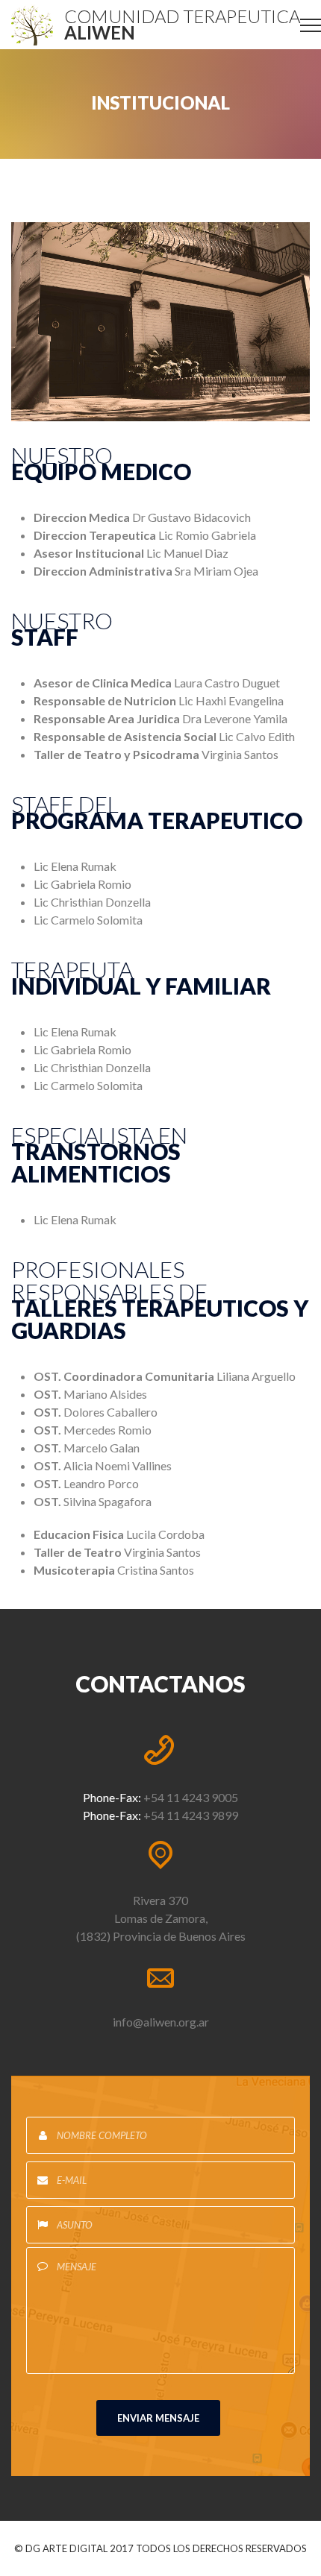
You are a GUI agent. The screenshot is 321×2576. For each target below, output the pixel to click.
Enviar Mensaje (158, 2418)
